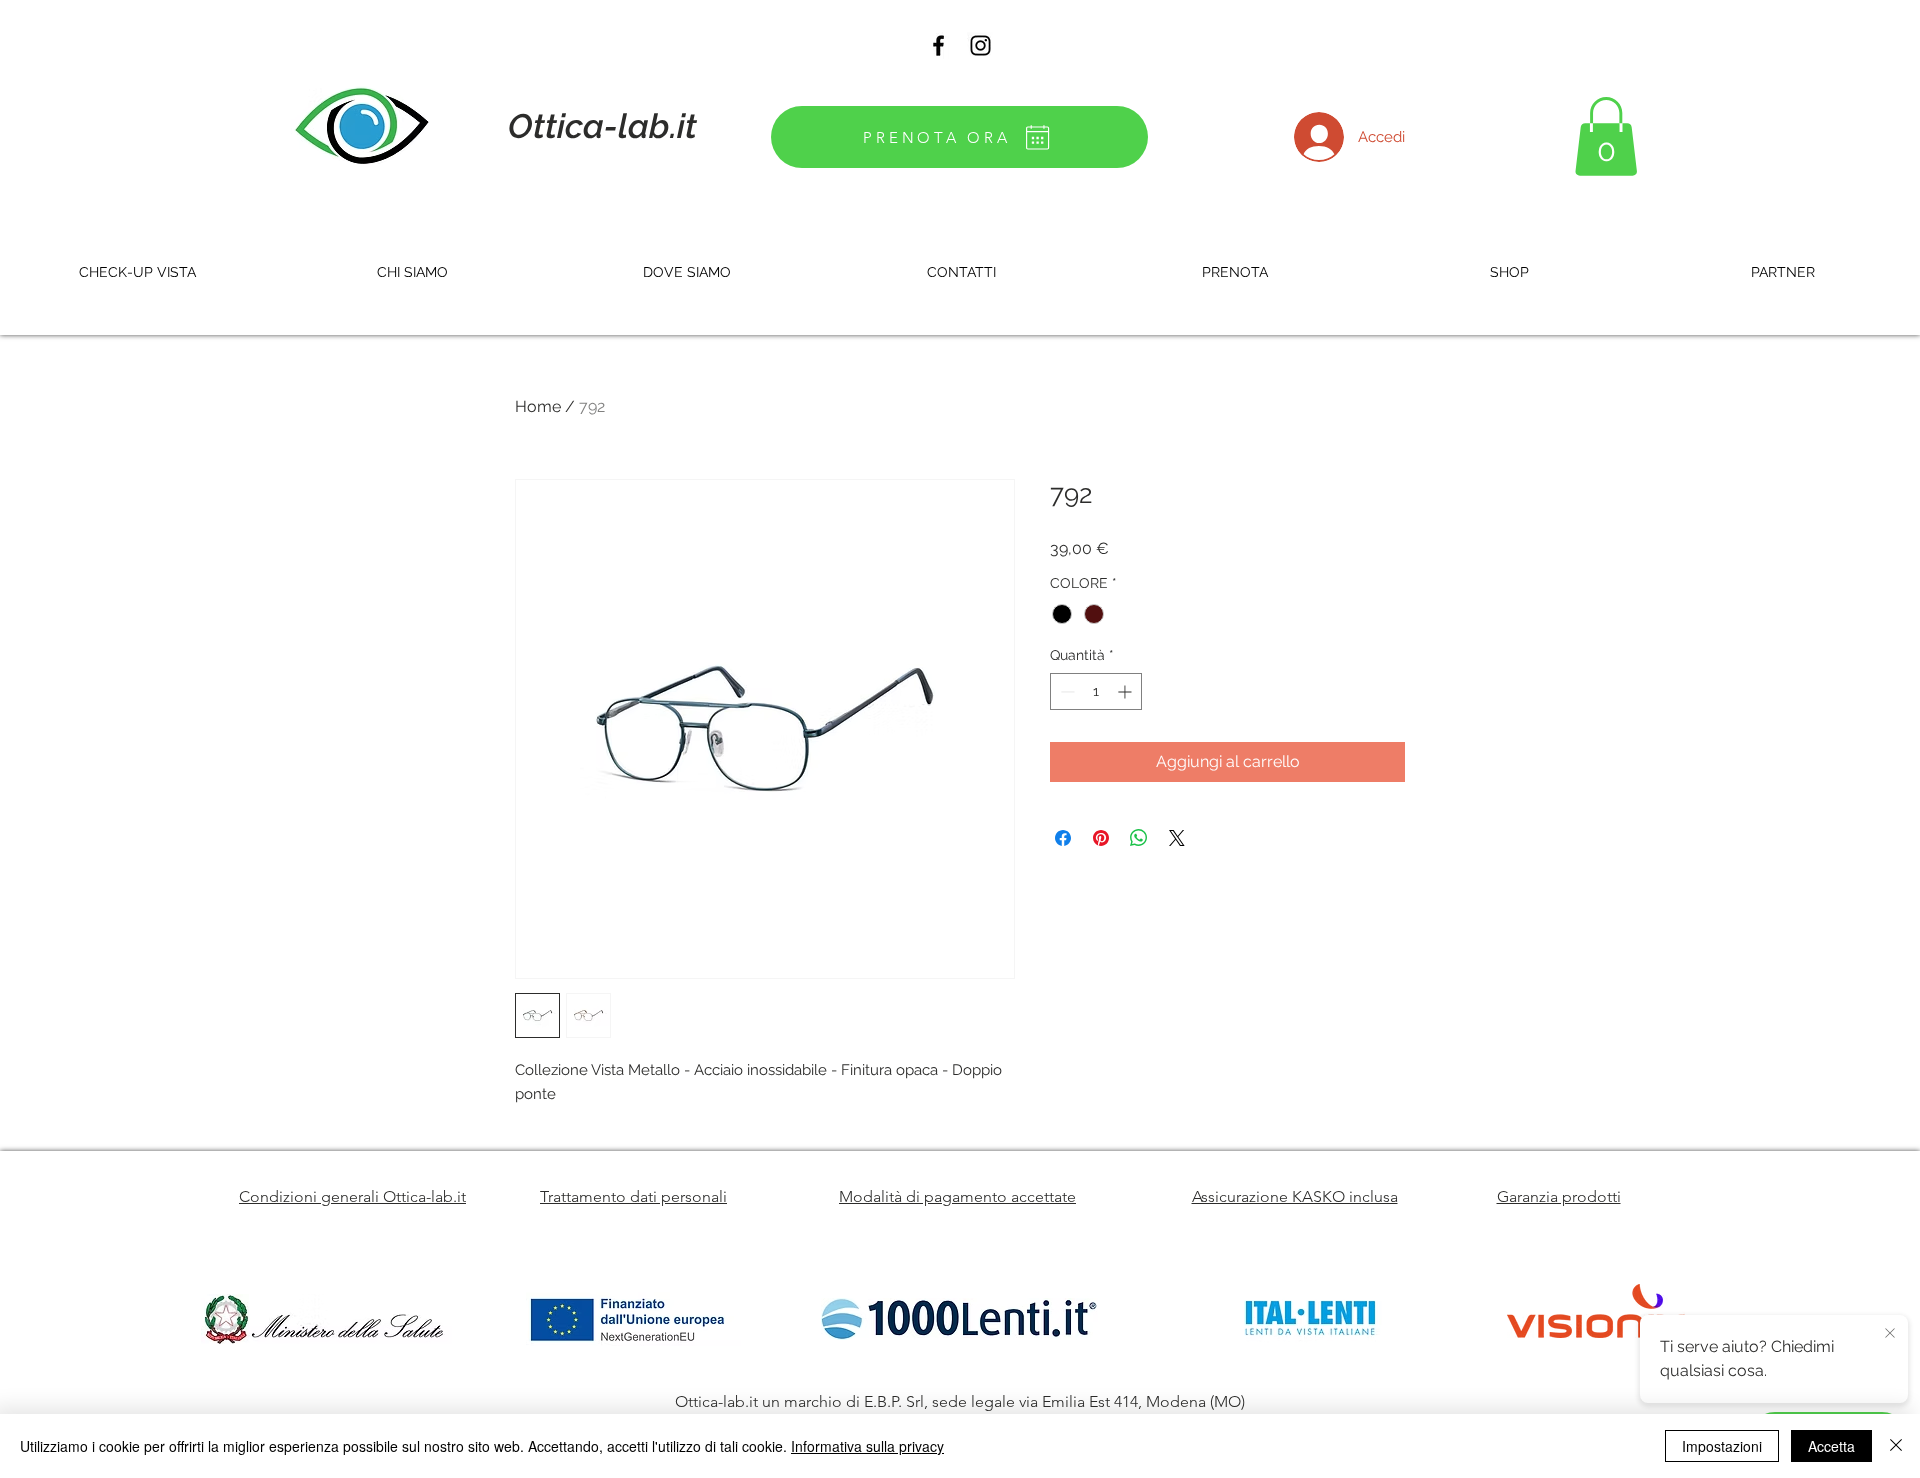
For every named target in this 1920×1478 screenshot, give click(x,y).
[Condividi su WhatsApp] (1139, 838)
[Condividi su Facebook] (1063, 838)
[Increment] (1126, 691)
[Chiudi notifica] (1890, 1334)
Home (538, 406)
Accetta (1831, 1446)
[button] (1606, 136)
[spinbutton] (1096, 691)
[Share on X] (1177, 838)
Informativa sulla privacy (867, 1446)
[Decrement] (1065, 691)
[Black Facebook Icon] (938, 45)
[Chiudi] (1896, 1446)
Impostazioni (1722, 1446)
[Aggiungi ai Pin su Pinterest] (1101, 838)
